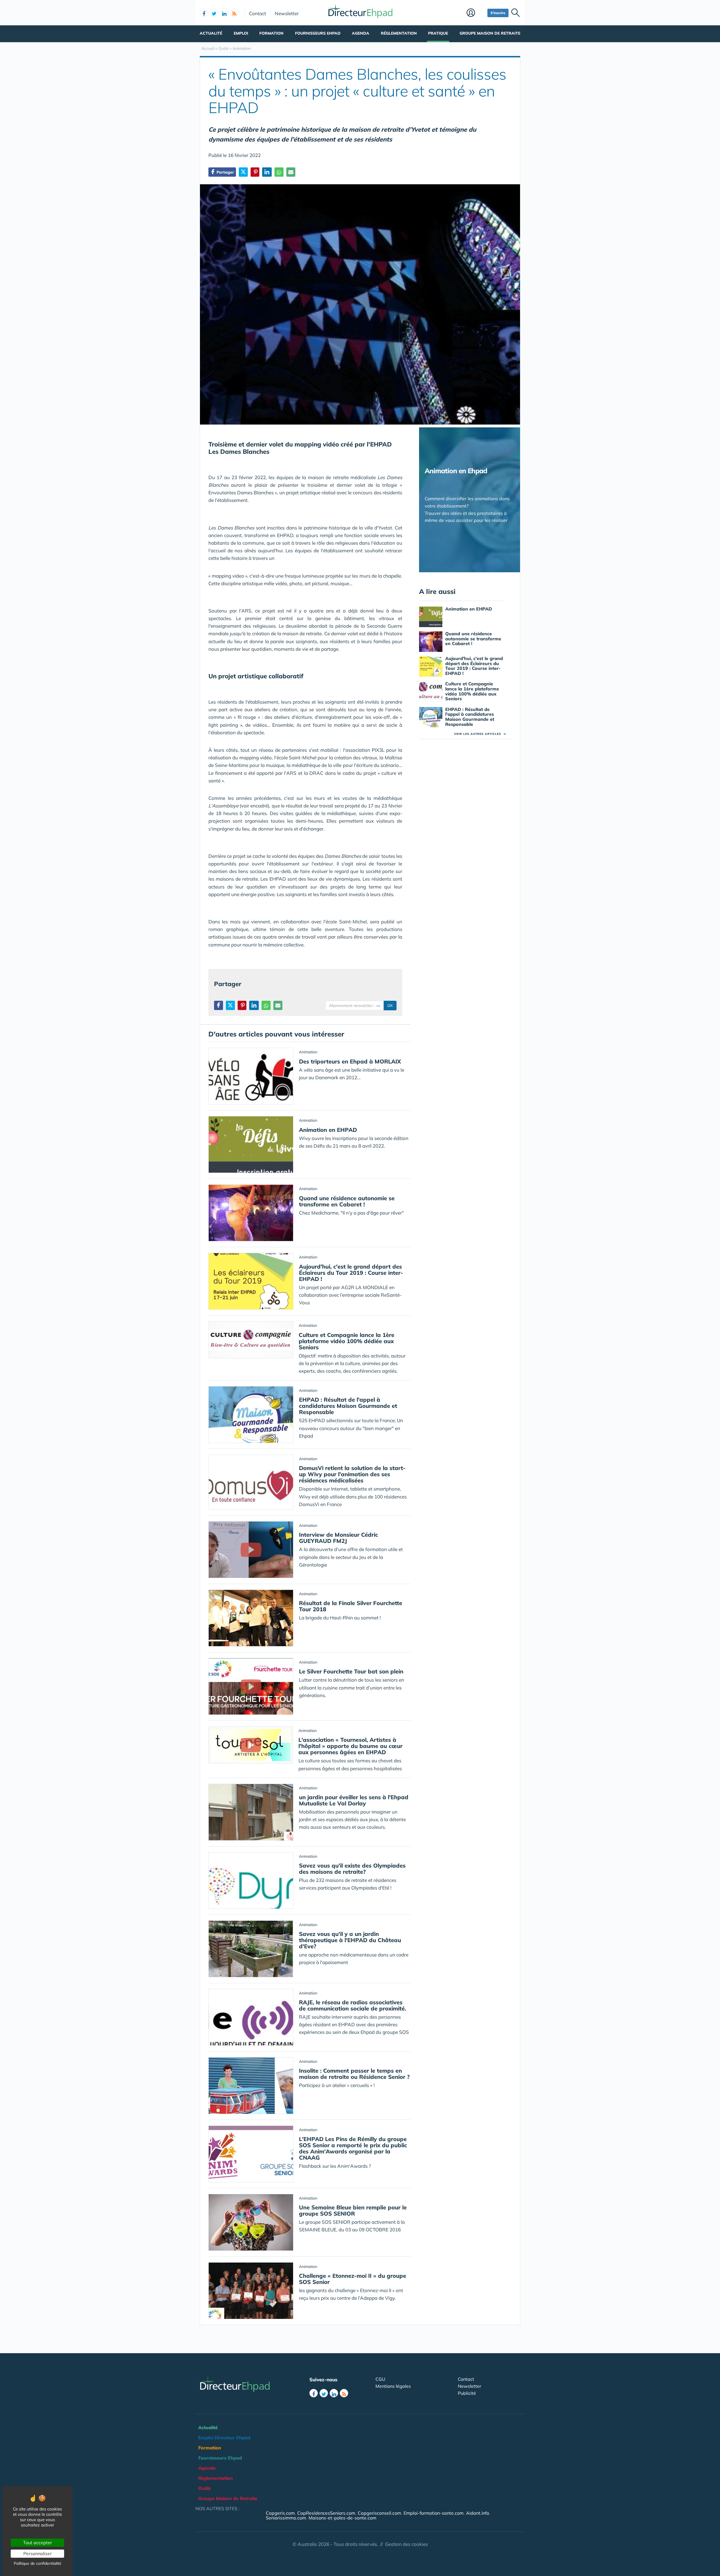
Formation (271, 33)
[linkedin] (224, 13)
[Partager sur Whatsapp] (279, 172)
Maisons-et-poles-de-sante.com (342, 2518)
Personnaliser (38, 2553)
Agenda (361, 33)
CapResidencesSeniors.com (326, 2513)
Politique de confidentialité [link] (38, 2563)
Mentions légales (393, 2386)
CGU (380, 2379)
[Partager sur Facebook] (219, 1005)
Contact (257, 13)
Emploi (241, 33)
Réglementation (399, 33)
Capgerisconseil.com (379, 2513)
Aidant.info (478, 2513)
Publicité (467, 2393)
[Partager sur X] (243, 172)
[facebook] (204, 13)
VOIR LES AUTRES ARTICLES (480, 734)
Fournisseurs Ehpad (318, 33)
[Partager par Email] (291, 172)
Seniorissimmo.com (286, 2518)
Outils (205, 2488)
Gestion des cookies (406, 2544)
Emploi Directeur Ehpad (224, 2438)
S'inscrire (498, 13)
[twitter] (214, 13)
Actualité (211, 33)
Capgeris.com (280, 2513)
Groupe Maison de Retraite (490, 33)
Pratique (438, 33)
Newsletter (287, 13)
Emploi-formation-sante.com (434, 2513)
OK (390, 1006)
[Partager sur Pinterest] (255, 172)
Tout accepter (38, 2543)
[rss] (234, 13)
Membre (476, 13)
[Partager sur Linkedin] (267, 172)
